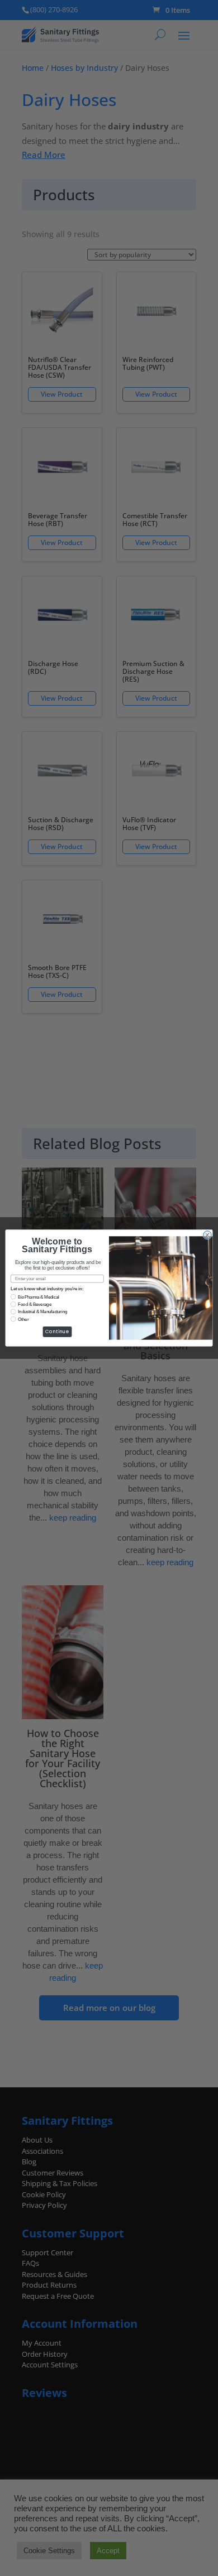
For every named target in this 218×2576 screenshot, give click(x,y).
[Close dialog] (207, 1235)
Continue (57, 1332)
